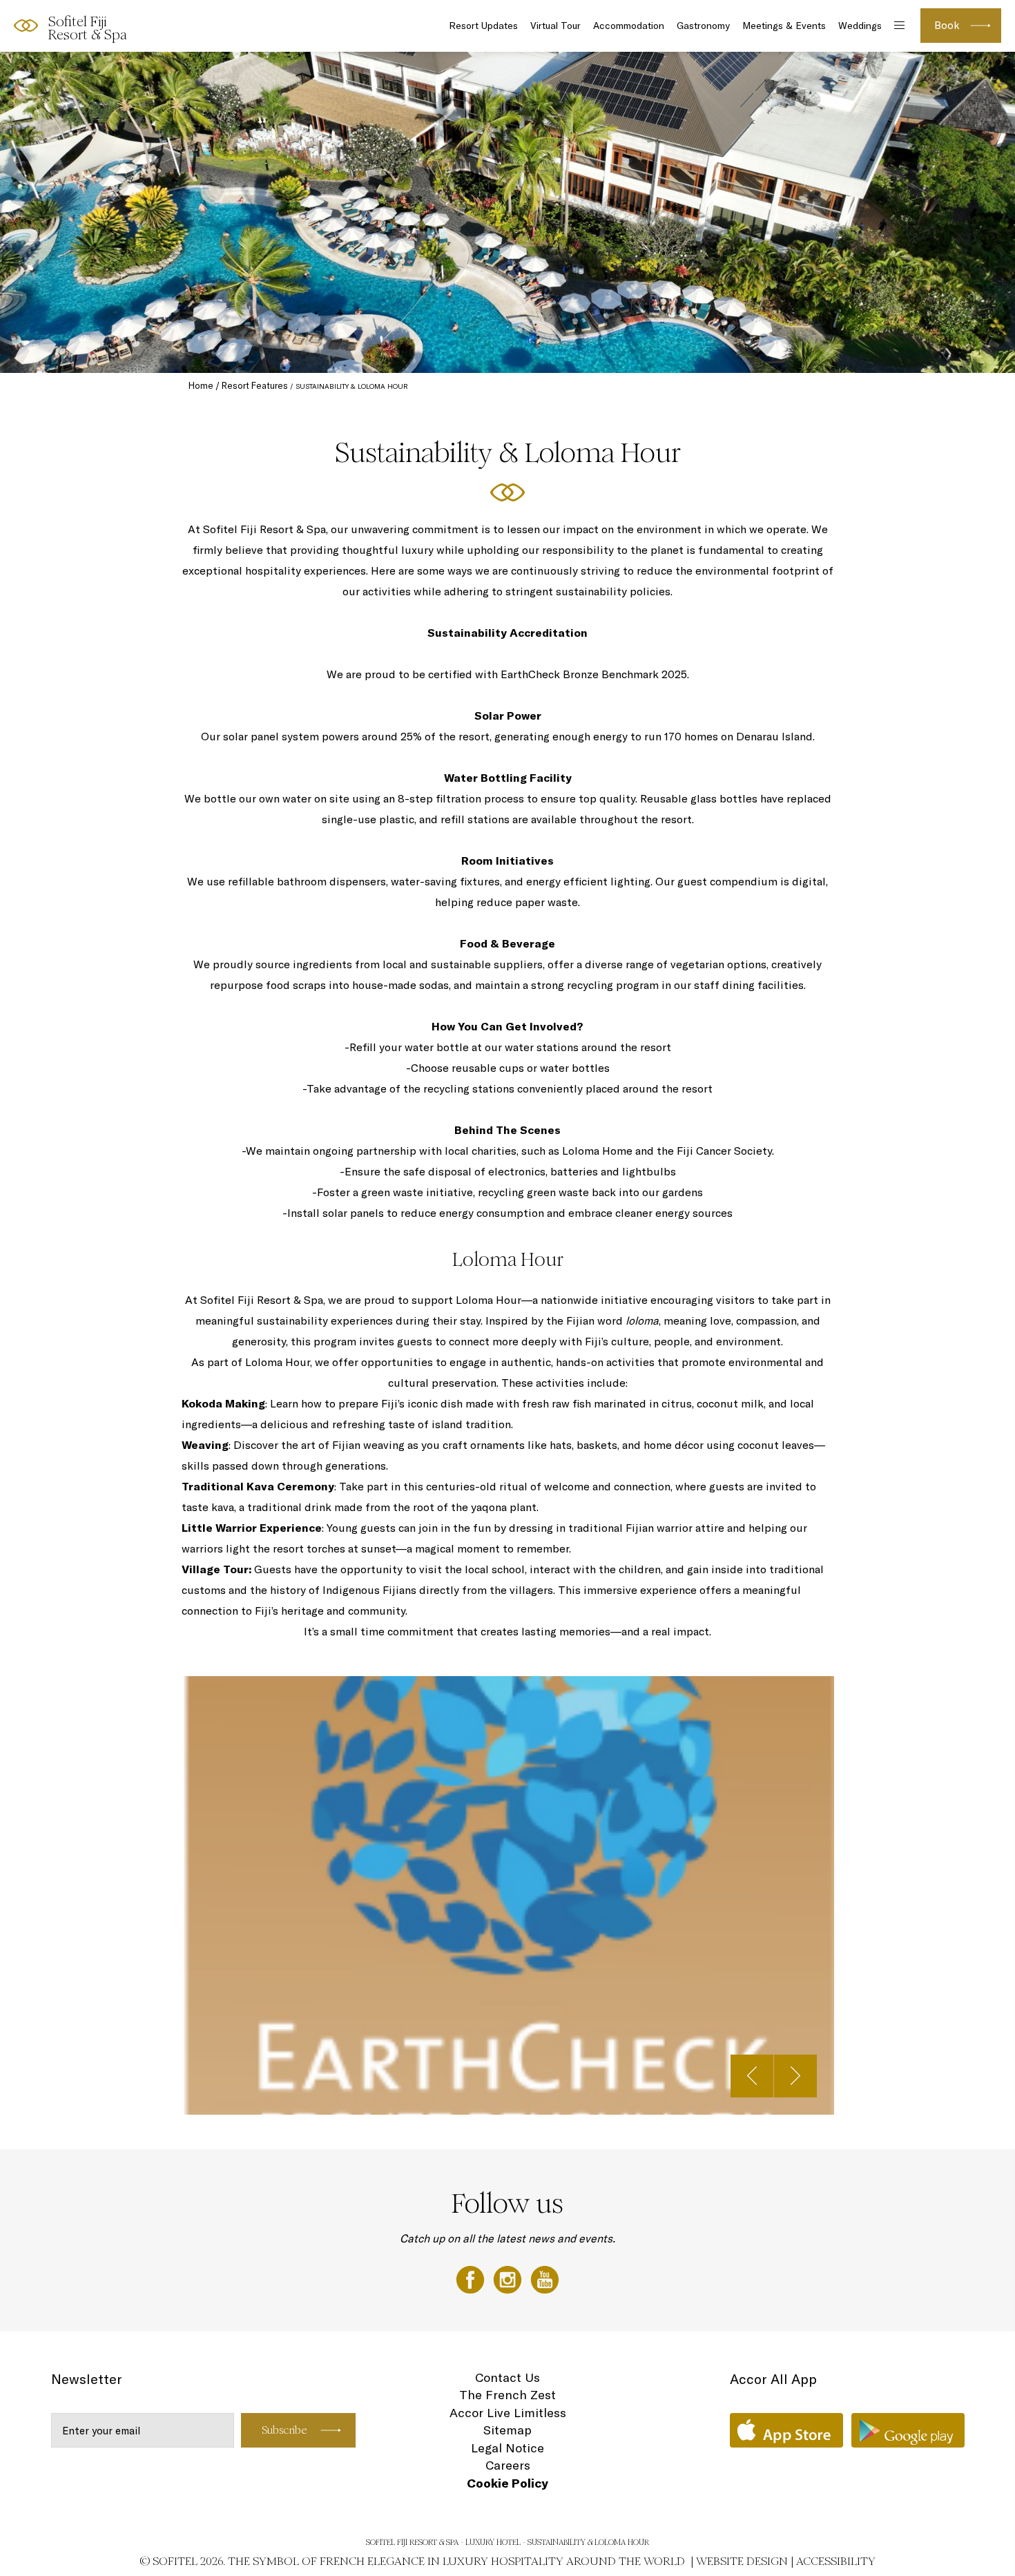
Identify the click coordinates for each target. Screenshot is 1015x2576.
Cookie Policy (507, 2483)
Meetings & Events (784, 26)
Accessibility (836, 2561)
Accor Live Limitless (508, 2413)
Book (947, 25)
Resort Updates (483, 26)
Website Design (742, 2561)
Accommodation (629, 26)
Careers (508, 2465)
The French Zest (507, 2395)
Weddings (860, 26)
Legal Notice (507, 2448)
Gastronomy (703, 26)
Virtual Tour (555, 26)
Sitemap (507, 2430)
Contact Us (507, 2377)
